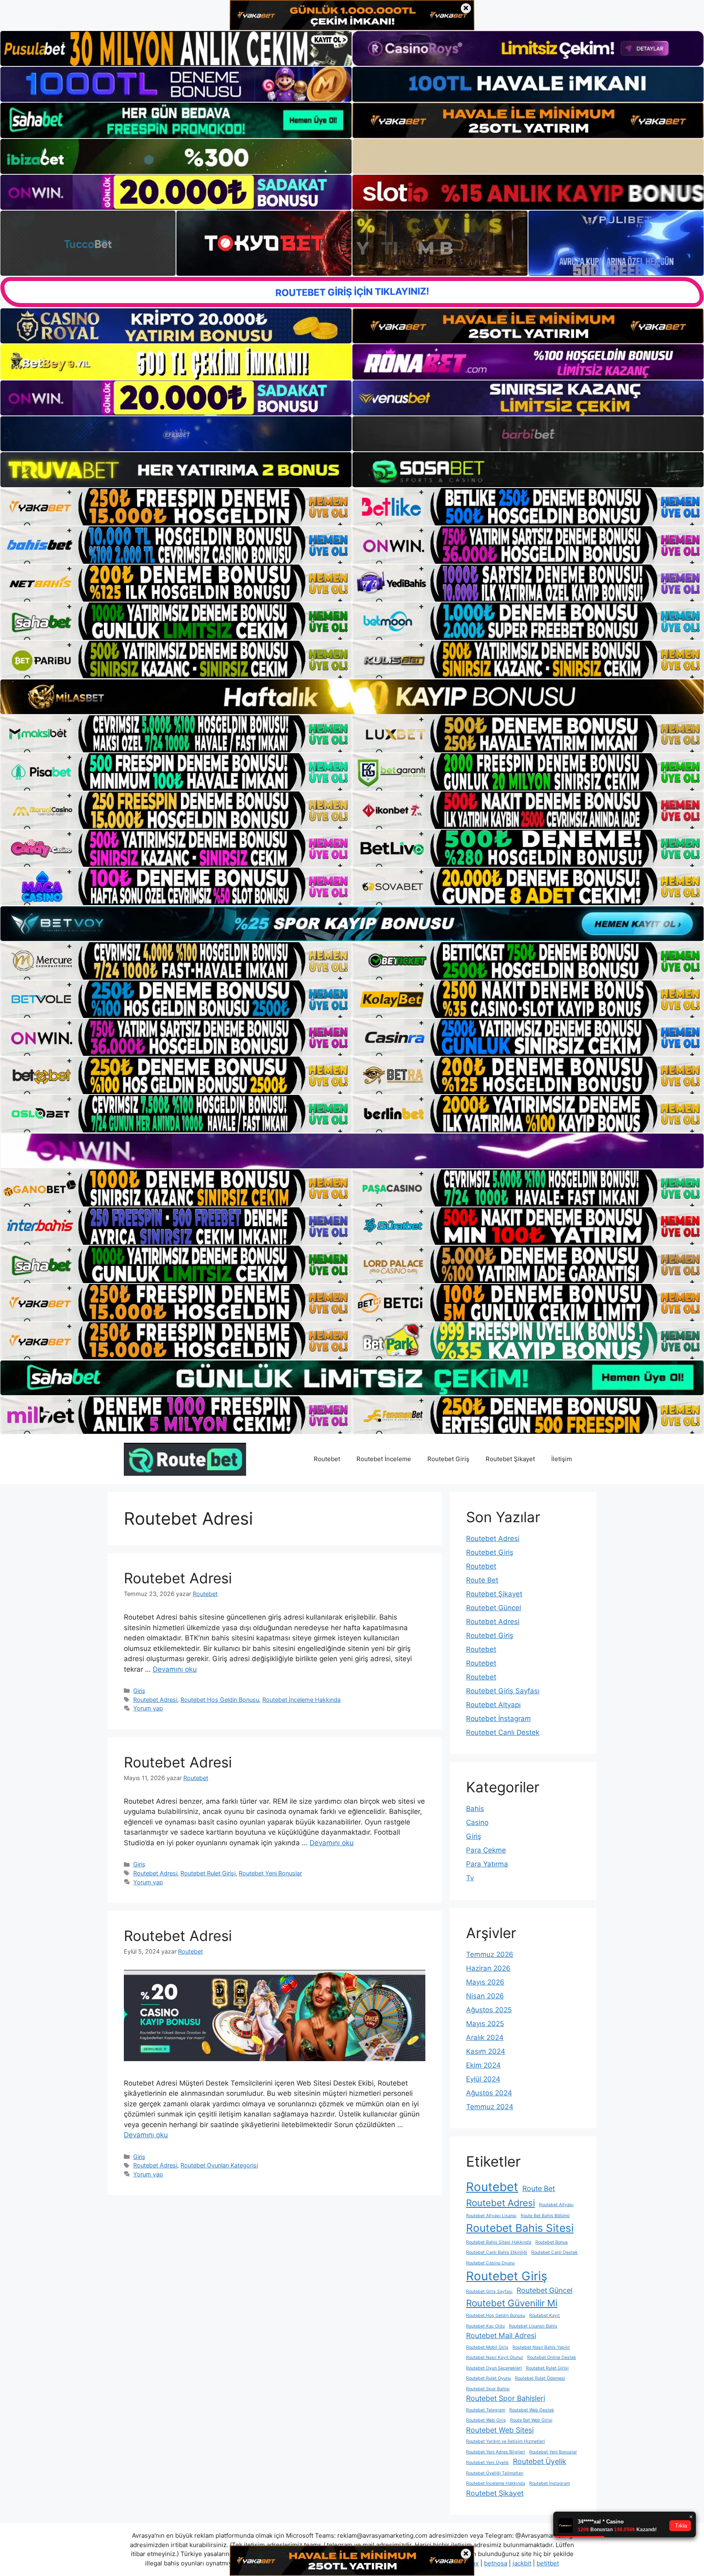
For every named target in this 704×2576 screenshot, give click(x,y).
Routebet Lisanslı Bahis (533, 2326)
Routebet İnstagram (498, 1719)
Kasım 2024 (486, 2051)
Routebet (327, 1459)
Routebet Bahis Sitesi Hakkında (499, 2242)
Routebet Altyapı (493, 1705)
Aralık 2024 (485, 2038)
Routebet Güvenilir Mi (512, 2303)
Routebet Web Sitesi (500, 2430)
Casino (477, 1822)
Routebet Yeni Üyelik (487, 2463)
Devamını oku (175, 1669)
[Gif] (352, 697)
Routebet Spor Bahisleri (506, 2398)
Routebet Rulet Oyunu (488, 2378)
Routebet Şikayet (510, 1459)
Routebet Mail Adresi (501, 2335)
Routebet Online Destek (552, 2357)
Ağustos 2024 (489, 2093)
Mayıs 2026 (485, 1982)
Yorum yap (148, 1708)
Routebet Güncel (494, 1608)
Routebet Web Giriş (486, 2420)
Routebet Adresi (178, 1578)
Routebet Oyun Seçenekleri (494, 2368)
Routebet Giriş (448, 1459)
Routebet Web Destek (532, 2410)
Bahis (475, 1809)
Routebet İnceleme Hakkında (301, 1700)
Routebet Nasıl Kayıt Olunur (495, 2357)
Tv (470, 1878)
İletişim (562, 1459)
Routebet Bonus (552, 2242)
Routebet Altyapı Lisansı (491, 2216)
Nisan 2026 (485, 1996)
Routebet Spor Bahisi (488, 2389)
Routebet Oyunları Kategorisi (219, 2165)
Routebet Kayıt (544, 2316)
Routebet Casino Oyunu (490, 2263)
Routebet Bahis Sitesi (520, 2228)
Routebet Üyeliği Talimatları (495, 2473)
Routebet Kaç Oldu (485, 2326)
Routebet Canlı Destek (503, 1732)
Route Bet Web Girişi (531, 2420)
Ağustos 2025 (489, 2010)
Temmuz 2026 (490, 1954)
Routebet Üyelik (540, 2461)
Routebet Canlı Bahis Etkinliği (497, 2252)
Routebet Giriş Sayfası (503, 1691)
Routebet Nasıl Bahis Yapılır (541, 2347)
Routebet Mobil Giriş (487, 2347)
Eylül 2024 (483, 2079)
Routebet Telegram (486, 2410)
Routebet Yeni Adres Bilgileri (496, 2452)
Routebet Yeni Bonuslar (270, 1873)
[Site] (176, 507)
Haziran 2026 (488, 1968)
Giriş (139, 1691)
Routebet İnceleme (384, 1459)
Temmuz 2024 (490, 2107)
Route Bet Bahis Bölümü (545, 2216)
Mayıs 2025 (485, 2024)
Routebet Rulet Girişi (208, 1873)
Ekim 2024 (483, 2065)
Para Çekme (486, 1850)
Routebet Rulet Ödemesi (540, 2378)
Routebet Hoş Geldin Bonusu (220, 1700)
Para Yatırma (487, 1864)
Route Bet (482, 1580)
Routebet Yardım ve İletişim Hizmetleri (506, 2441)
